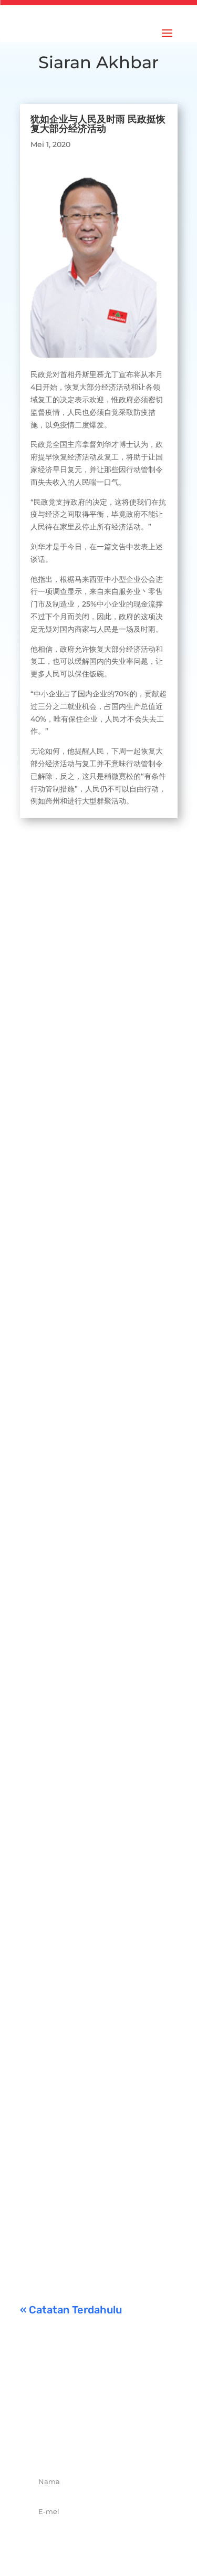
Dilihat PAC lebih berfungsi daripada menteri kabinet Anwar (94, 1221)
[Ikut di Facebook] (64, 2444)
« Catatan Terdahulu (71, 2310)
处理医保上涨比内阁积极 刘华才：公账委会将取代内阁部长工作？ (96, 995)
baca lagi (47, 1055)
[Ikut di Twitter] (87, 2444)
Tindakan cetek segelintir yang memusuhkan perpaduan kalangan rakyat (96, 1790)
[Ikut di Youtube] (133, 2444)
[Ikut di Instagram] (110, 2444)
